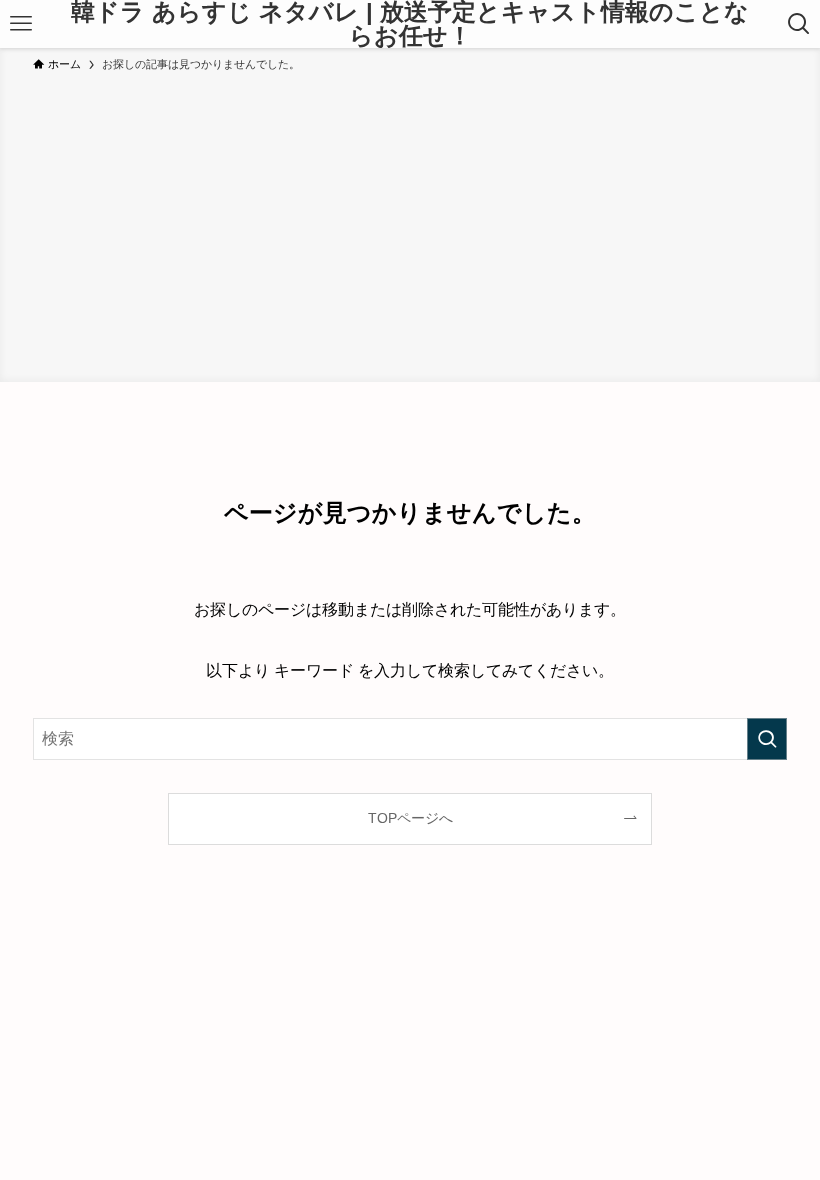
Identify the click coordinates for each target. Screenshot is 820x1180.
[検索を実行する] (767, 739)
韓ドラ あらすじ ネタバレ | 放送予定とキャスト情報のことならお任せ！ (410, 24)
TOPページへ (410, 818)
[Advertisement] (410, 224)
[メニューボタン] (21, 24)
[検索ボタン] (799, 24)
